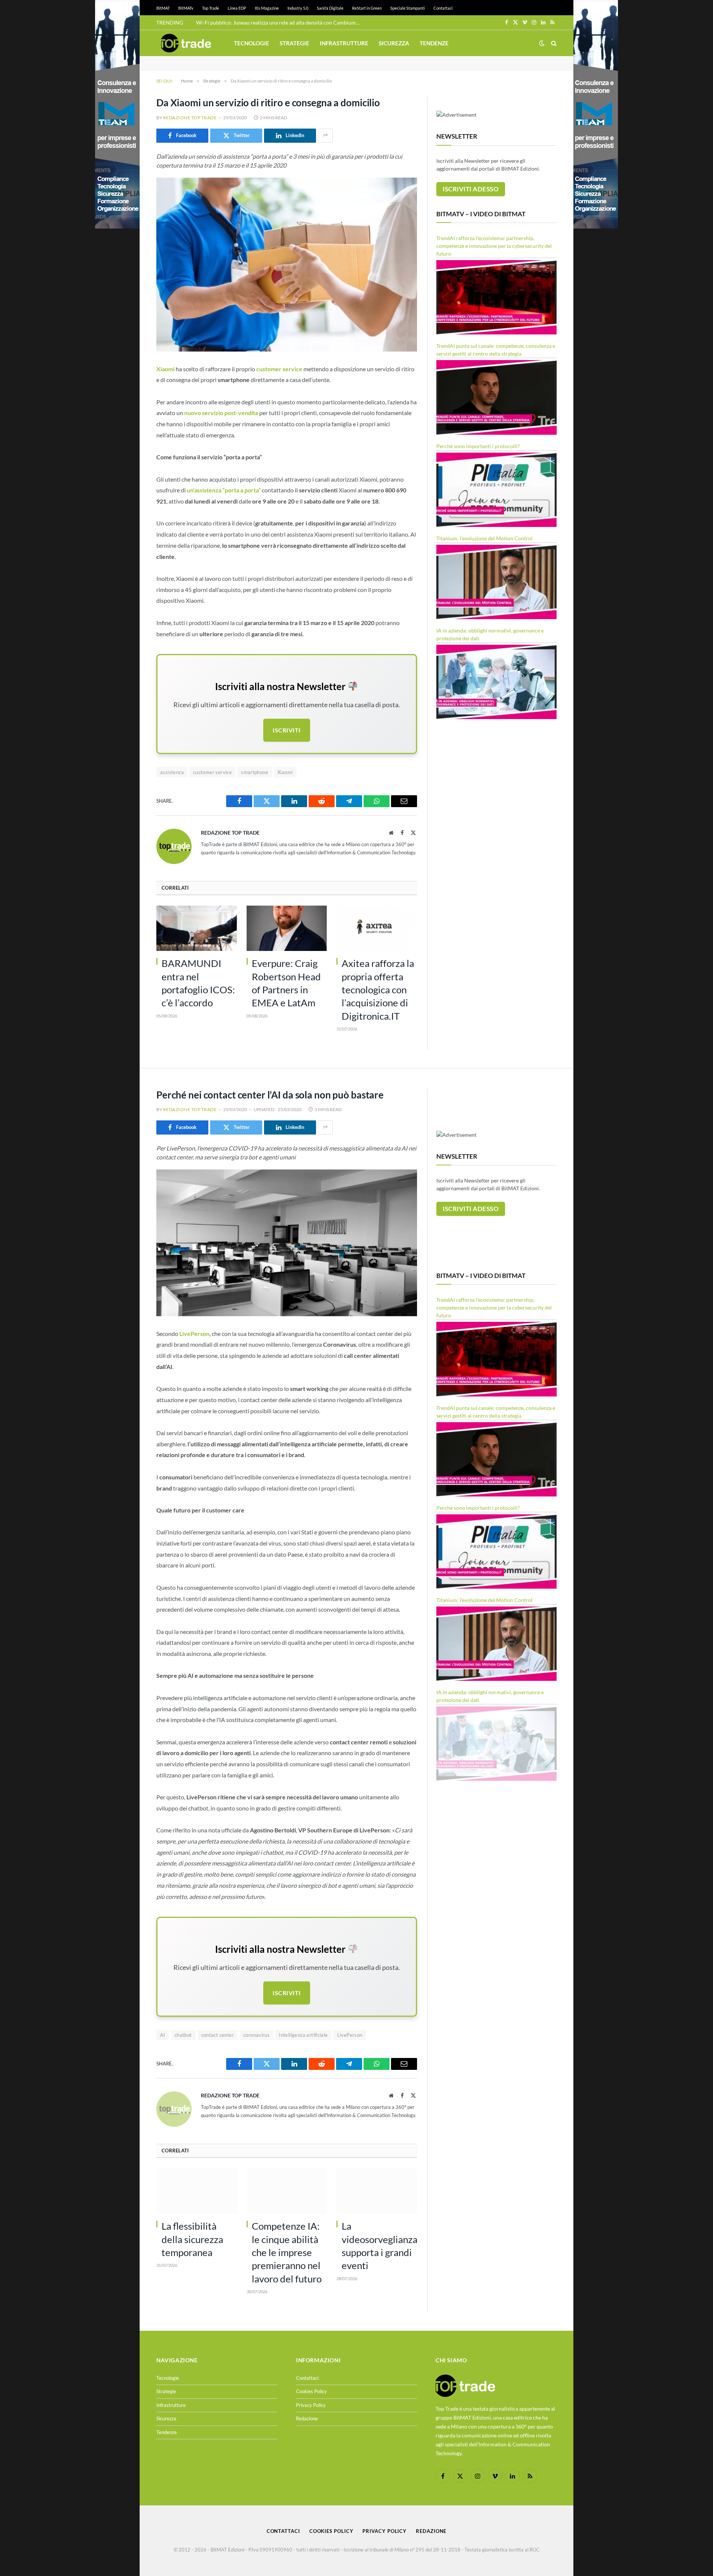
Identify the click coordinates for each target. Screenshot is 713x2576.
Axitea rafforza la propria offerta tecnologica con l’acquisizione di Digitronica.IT (378, 989)
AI (163, 2035)
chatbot (183, 2035)
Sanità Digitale (330, 8)
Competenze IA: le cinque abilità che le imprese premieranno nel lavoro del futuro (287, 2252)
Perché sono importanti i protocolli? (478, 446)
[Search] (553, 43)
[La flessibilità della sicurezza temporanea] (197, 2191)
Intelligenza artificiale (303, 2035)
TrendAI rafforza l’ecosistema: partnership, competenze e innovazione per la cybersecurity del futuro (494, 246)
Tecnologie (252, 43)
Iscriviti (286, 730)
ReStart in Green (367, 8)
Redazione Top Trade (190, 118)
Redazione (307, 2418)
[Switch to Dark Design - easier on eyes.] (542, 43)
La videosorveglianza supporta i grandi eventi (379, 2246)
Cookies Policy (311, 2391)
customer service (212, 772)
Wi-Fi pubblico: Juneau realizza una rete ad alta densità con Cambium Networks (280, 22)
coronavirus (256, 2035)
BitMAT (163, 8)
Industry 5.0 (298, 8)
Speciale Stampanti (408, 8)
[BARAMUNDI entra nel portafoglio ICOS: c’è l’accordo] (197, 928)
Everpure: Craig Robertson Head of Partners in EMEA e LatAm (286, 983)
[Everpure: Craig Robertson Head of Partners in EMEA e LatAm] (287, 928)
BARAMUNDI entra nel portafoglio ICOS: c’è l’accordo (198, 983)
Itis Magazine (267, 8)
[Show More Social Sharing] (325, 136)
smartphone (255, 772)
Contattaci (443, 8)
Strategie (294, 43)
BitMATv (186, 8)
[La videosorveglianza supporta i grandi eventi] (377, 2191)
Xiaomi (285, 772)
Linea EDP (237, 8)
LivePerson (350, 2035)
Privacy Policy (311, 2405)
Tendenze (434, 43)
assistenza (172, 772)
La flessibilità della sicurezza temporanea (192, 2239)
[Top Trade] (186, 43)
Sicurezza (394, 43)
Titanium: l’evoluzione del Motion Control (484, 538)
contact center (218, 2035)
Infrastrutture (344, 43)
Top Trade (211, 8)
